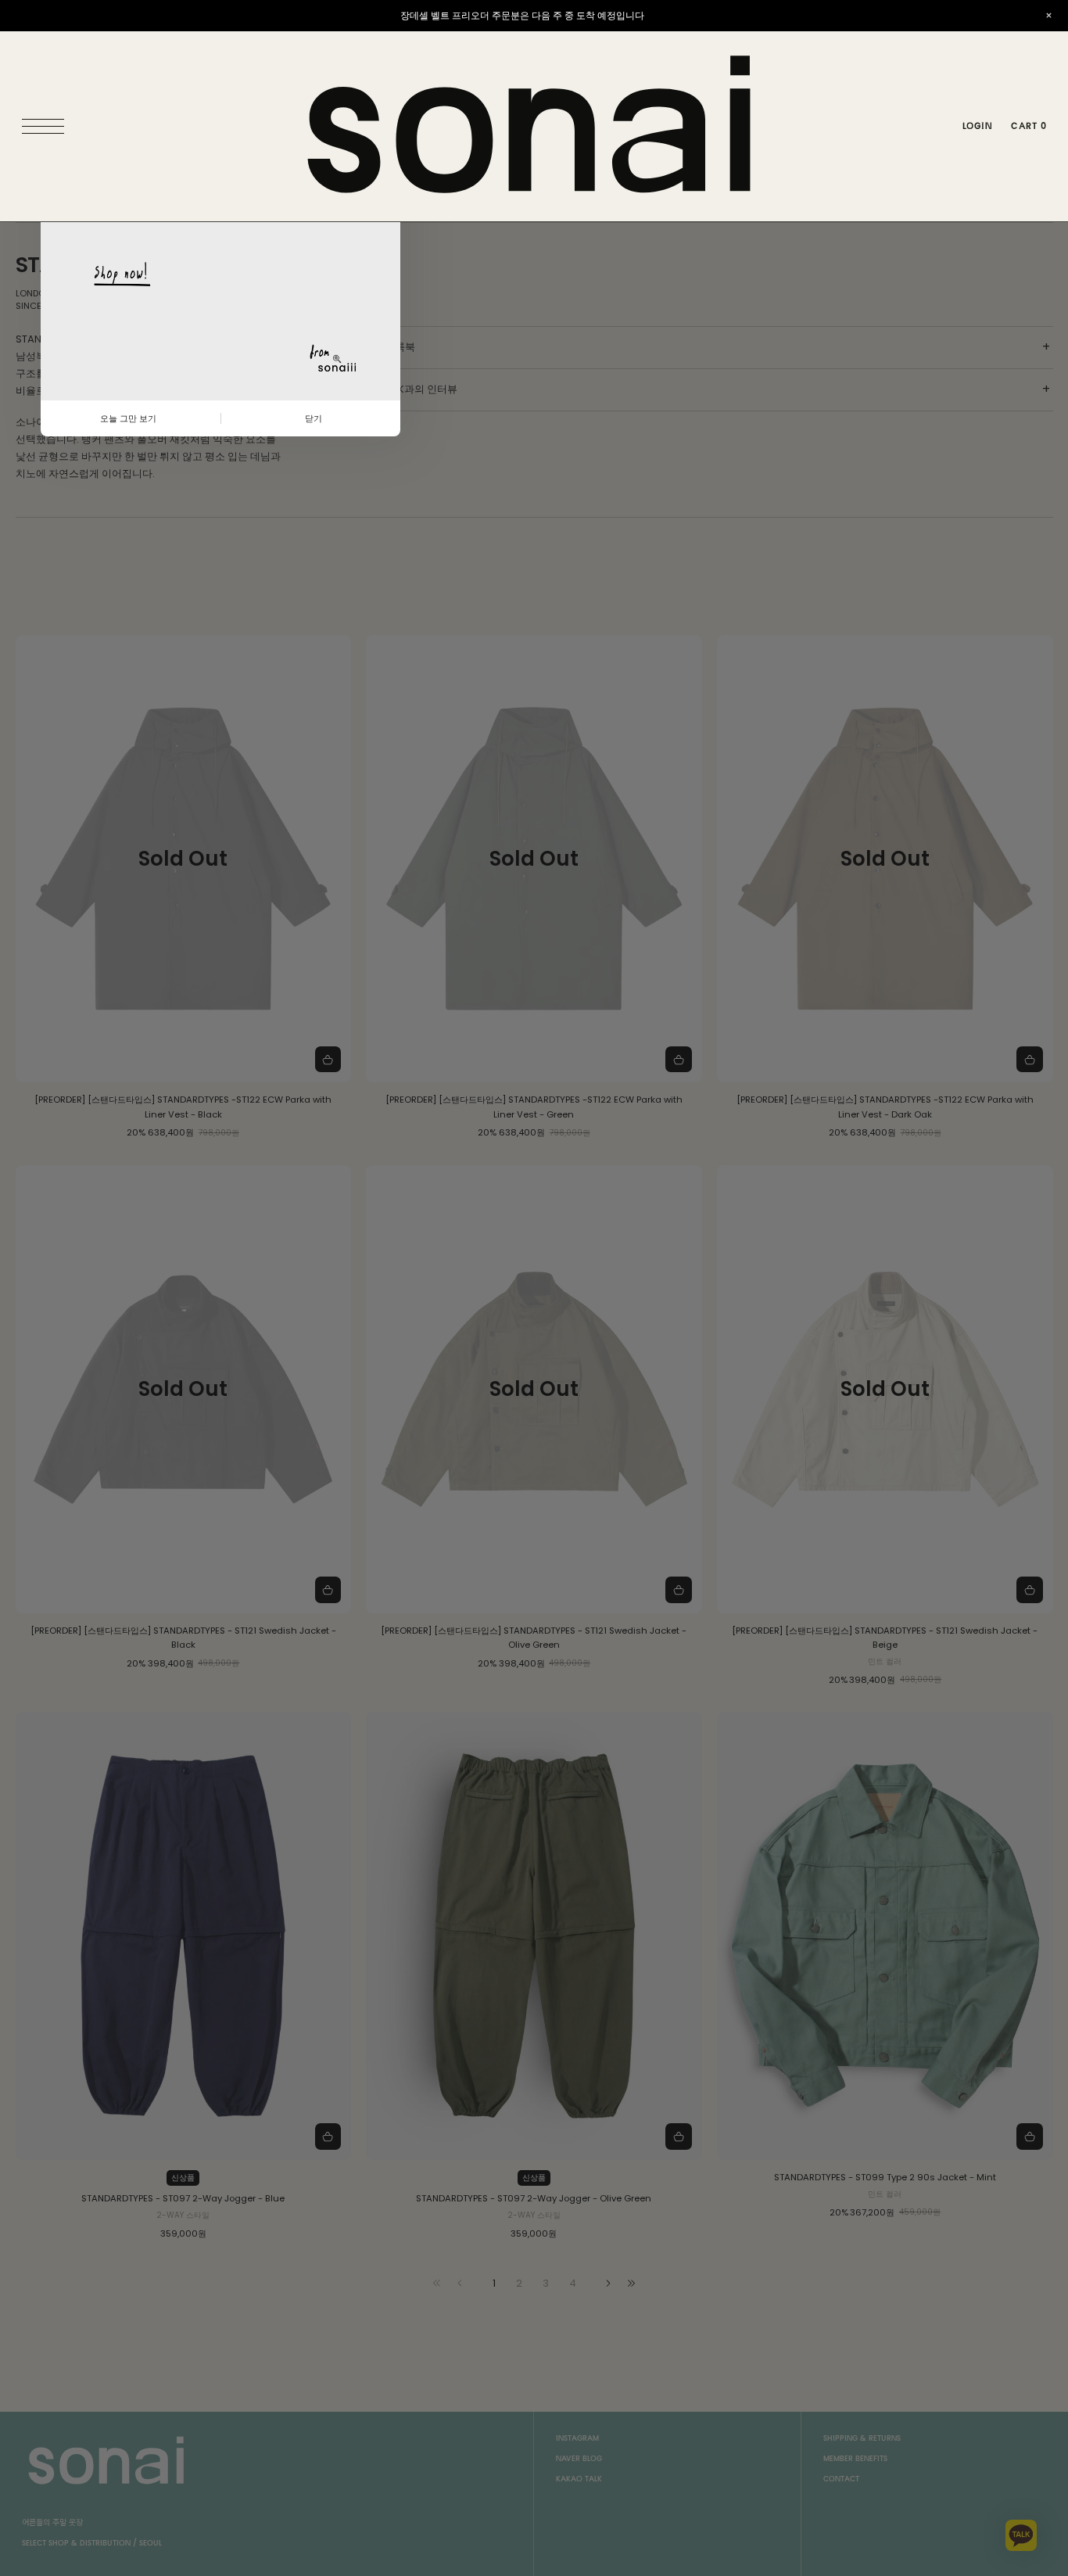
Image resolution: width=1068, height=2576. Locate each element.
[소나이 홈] (534, 126)
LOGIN (977, 126)
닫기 (314, 418)
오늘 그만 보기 (128, 418)
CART (1029, 126)
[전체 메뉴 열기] (47, 127)
